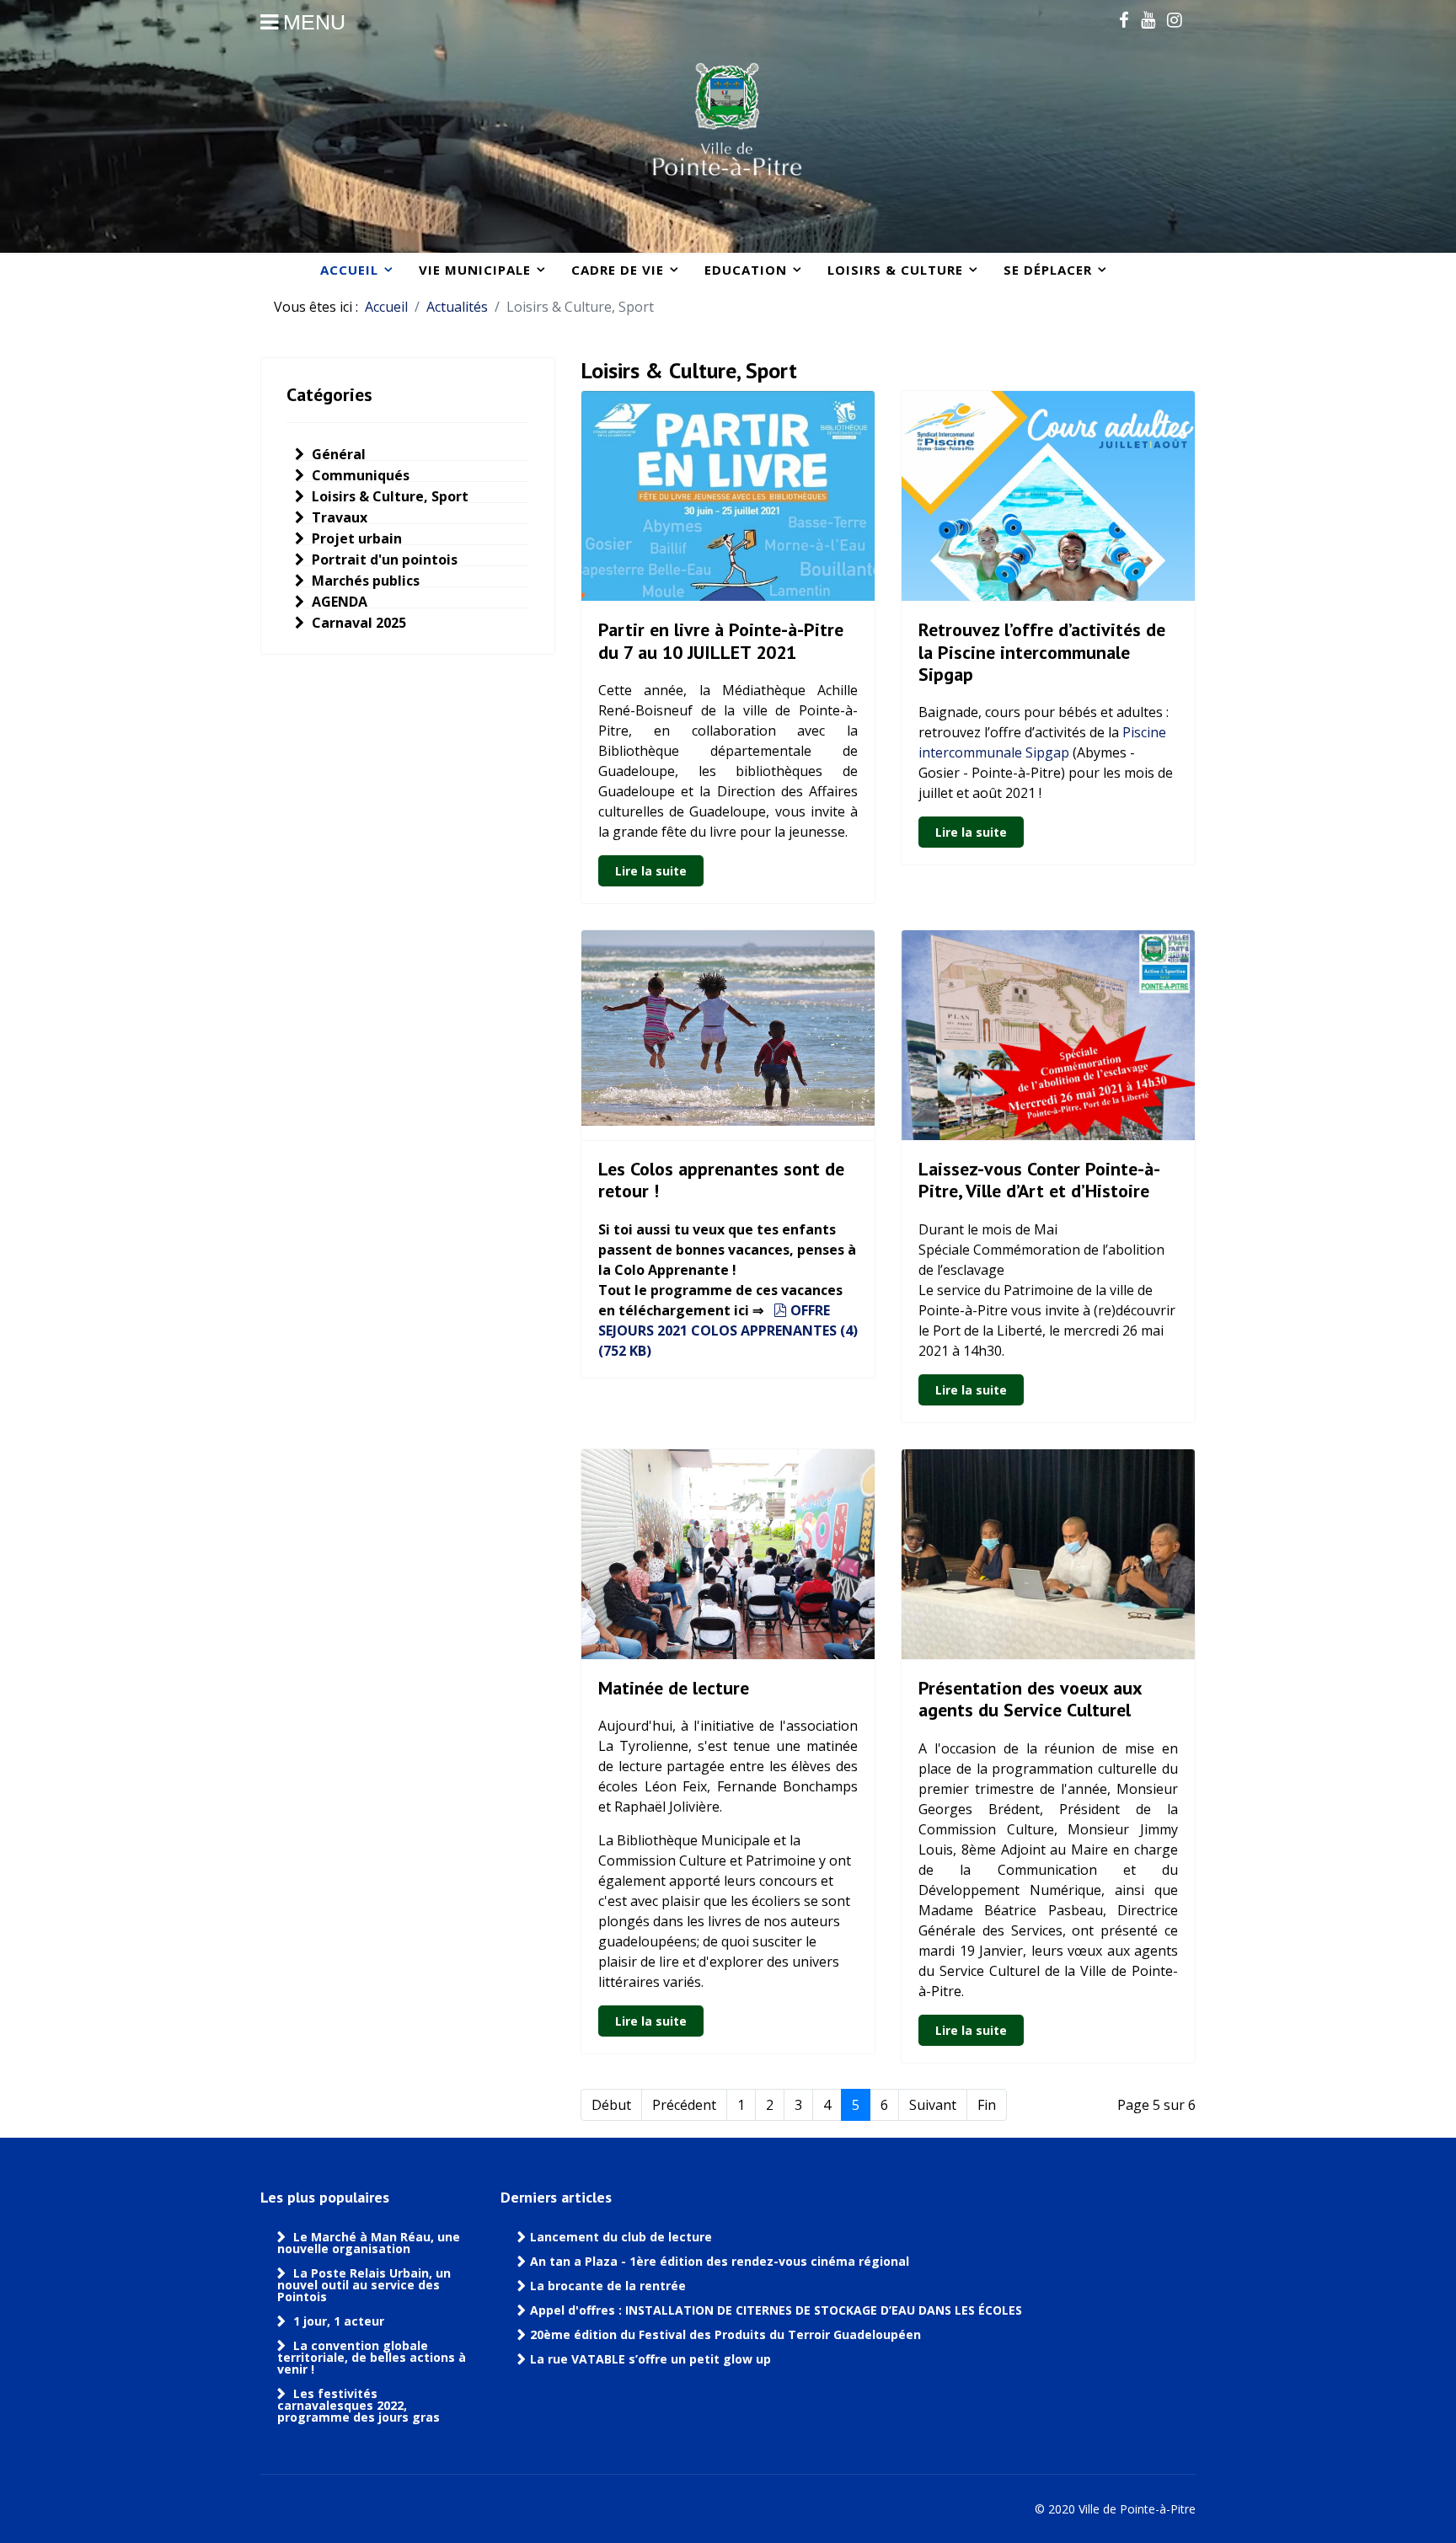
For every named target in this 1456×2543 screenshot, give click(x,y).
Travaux (338, 517)
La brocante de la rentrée (608, 2286)
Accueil (349, 270)
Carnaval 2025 (357, 623)
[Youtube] (1148, 19)
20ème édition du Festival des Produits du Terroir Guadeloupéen (727, 2335)
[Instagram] (1174, 19)
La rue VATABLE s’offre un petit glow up (652, 2359)
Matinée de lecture (674, 1688)
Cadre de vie (618, 270)
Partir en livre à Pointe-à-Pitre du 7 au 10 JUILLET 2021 (721, 640)
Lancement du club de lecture (621, 2237)
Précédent (684, 2105)
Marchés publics (364, 581)
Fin (987, 2105)
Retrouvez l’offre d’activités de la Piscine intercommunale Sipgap (1042, 652)
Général (337, 454)
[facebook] (1124, 19)
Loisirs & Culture (895, 270)
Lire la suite (651, 871)
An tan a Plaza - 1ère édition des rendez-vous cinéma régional (720, 2262)
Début (611, 2105)
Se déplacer (1048, 270)
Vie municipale (475, 270)
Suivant (933, 2105)
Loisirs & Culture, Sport (388, 496)
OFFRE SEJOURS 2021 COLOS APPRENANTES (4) (728, 1330)
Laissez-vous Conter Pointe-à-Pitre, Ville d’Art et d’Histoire (1039, 1180)
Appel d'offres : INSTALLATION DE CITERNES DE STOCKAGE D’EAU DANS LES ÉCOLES (776, 2310)
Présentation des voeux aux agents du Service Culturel (1030, 1699)
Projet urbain (355, 538)
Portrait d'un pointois (383, 559)
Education (746, 270)
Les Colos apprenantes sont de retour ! (721, 1180)
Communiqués (359, 475)
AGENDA (338, 602)
